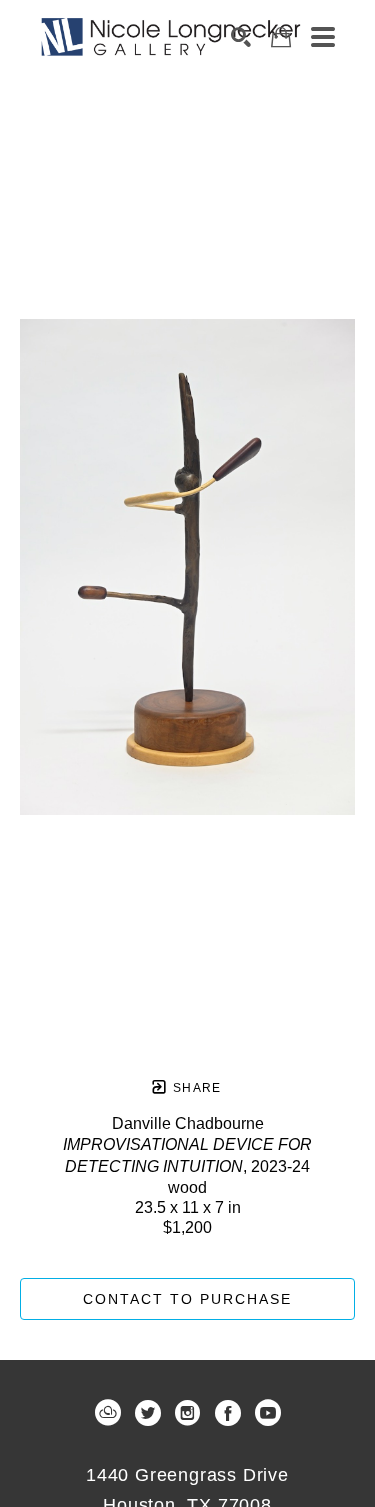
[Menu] (323, 37)
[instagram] (188, 1413)
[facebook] (228, 1413)
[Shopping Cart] (281, 37)
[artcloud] (108, 1413)
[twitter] (148, 1413)
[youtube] (268, 1413)
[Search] (241, 37)
